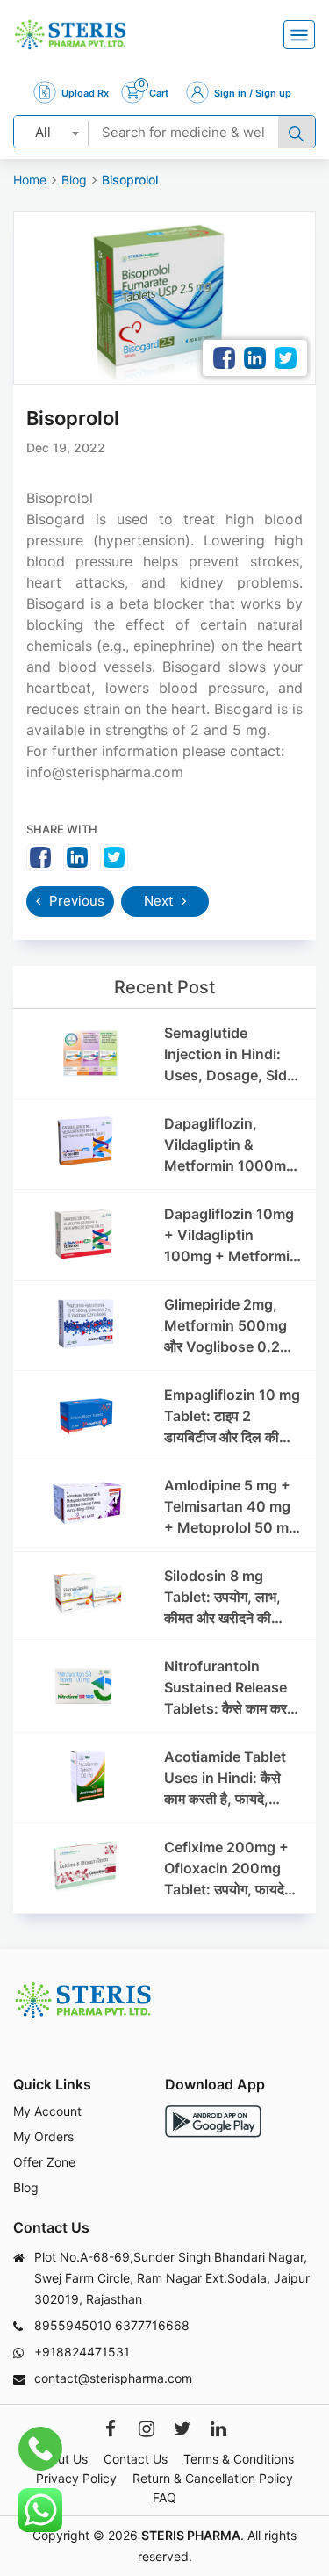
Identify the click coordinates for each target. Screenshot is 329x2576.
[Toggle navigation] (299, 35)
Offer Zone (44, 2162)
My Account (47, 2111)
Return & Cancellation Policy (213, 2478)
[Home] (70, 35)
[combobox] (51, 132)
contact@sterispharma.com (113, 2378)
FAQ (164, 2497)
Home (30, 180)
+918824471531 (82, 2352)
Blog (74, 180)
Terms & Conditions (239, 2459)
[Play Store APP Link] (213, 2121)
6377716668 (152, 2325)
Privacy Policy (76, 2478)
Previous (75, 901)
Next (160, 901)
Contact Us (136, 2459)
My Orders (43, 2136)
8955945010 (73, 2325)
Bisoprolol (130, 180)
